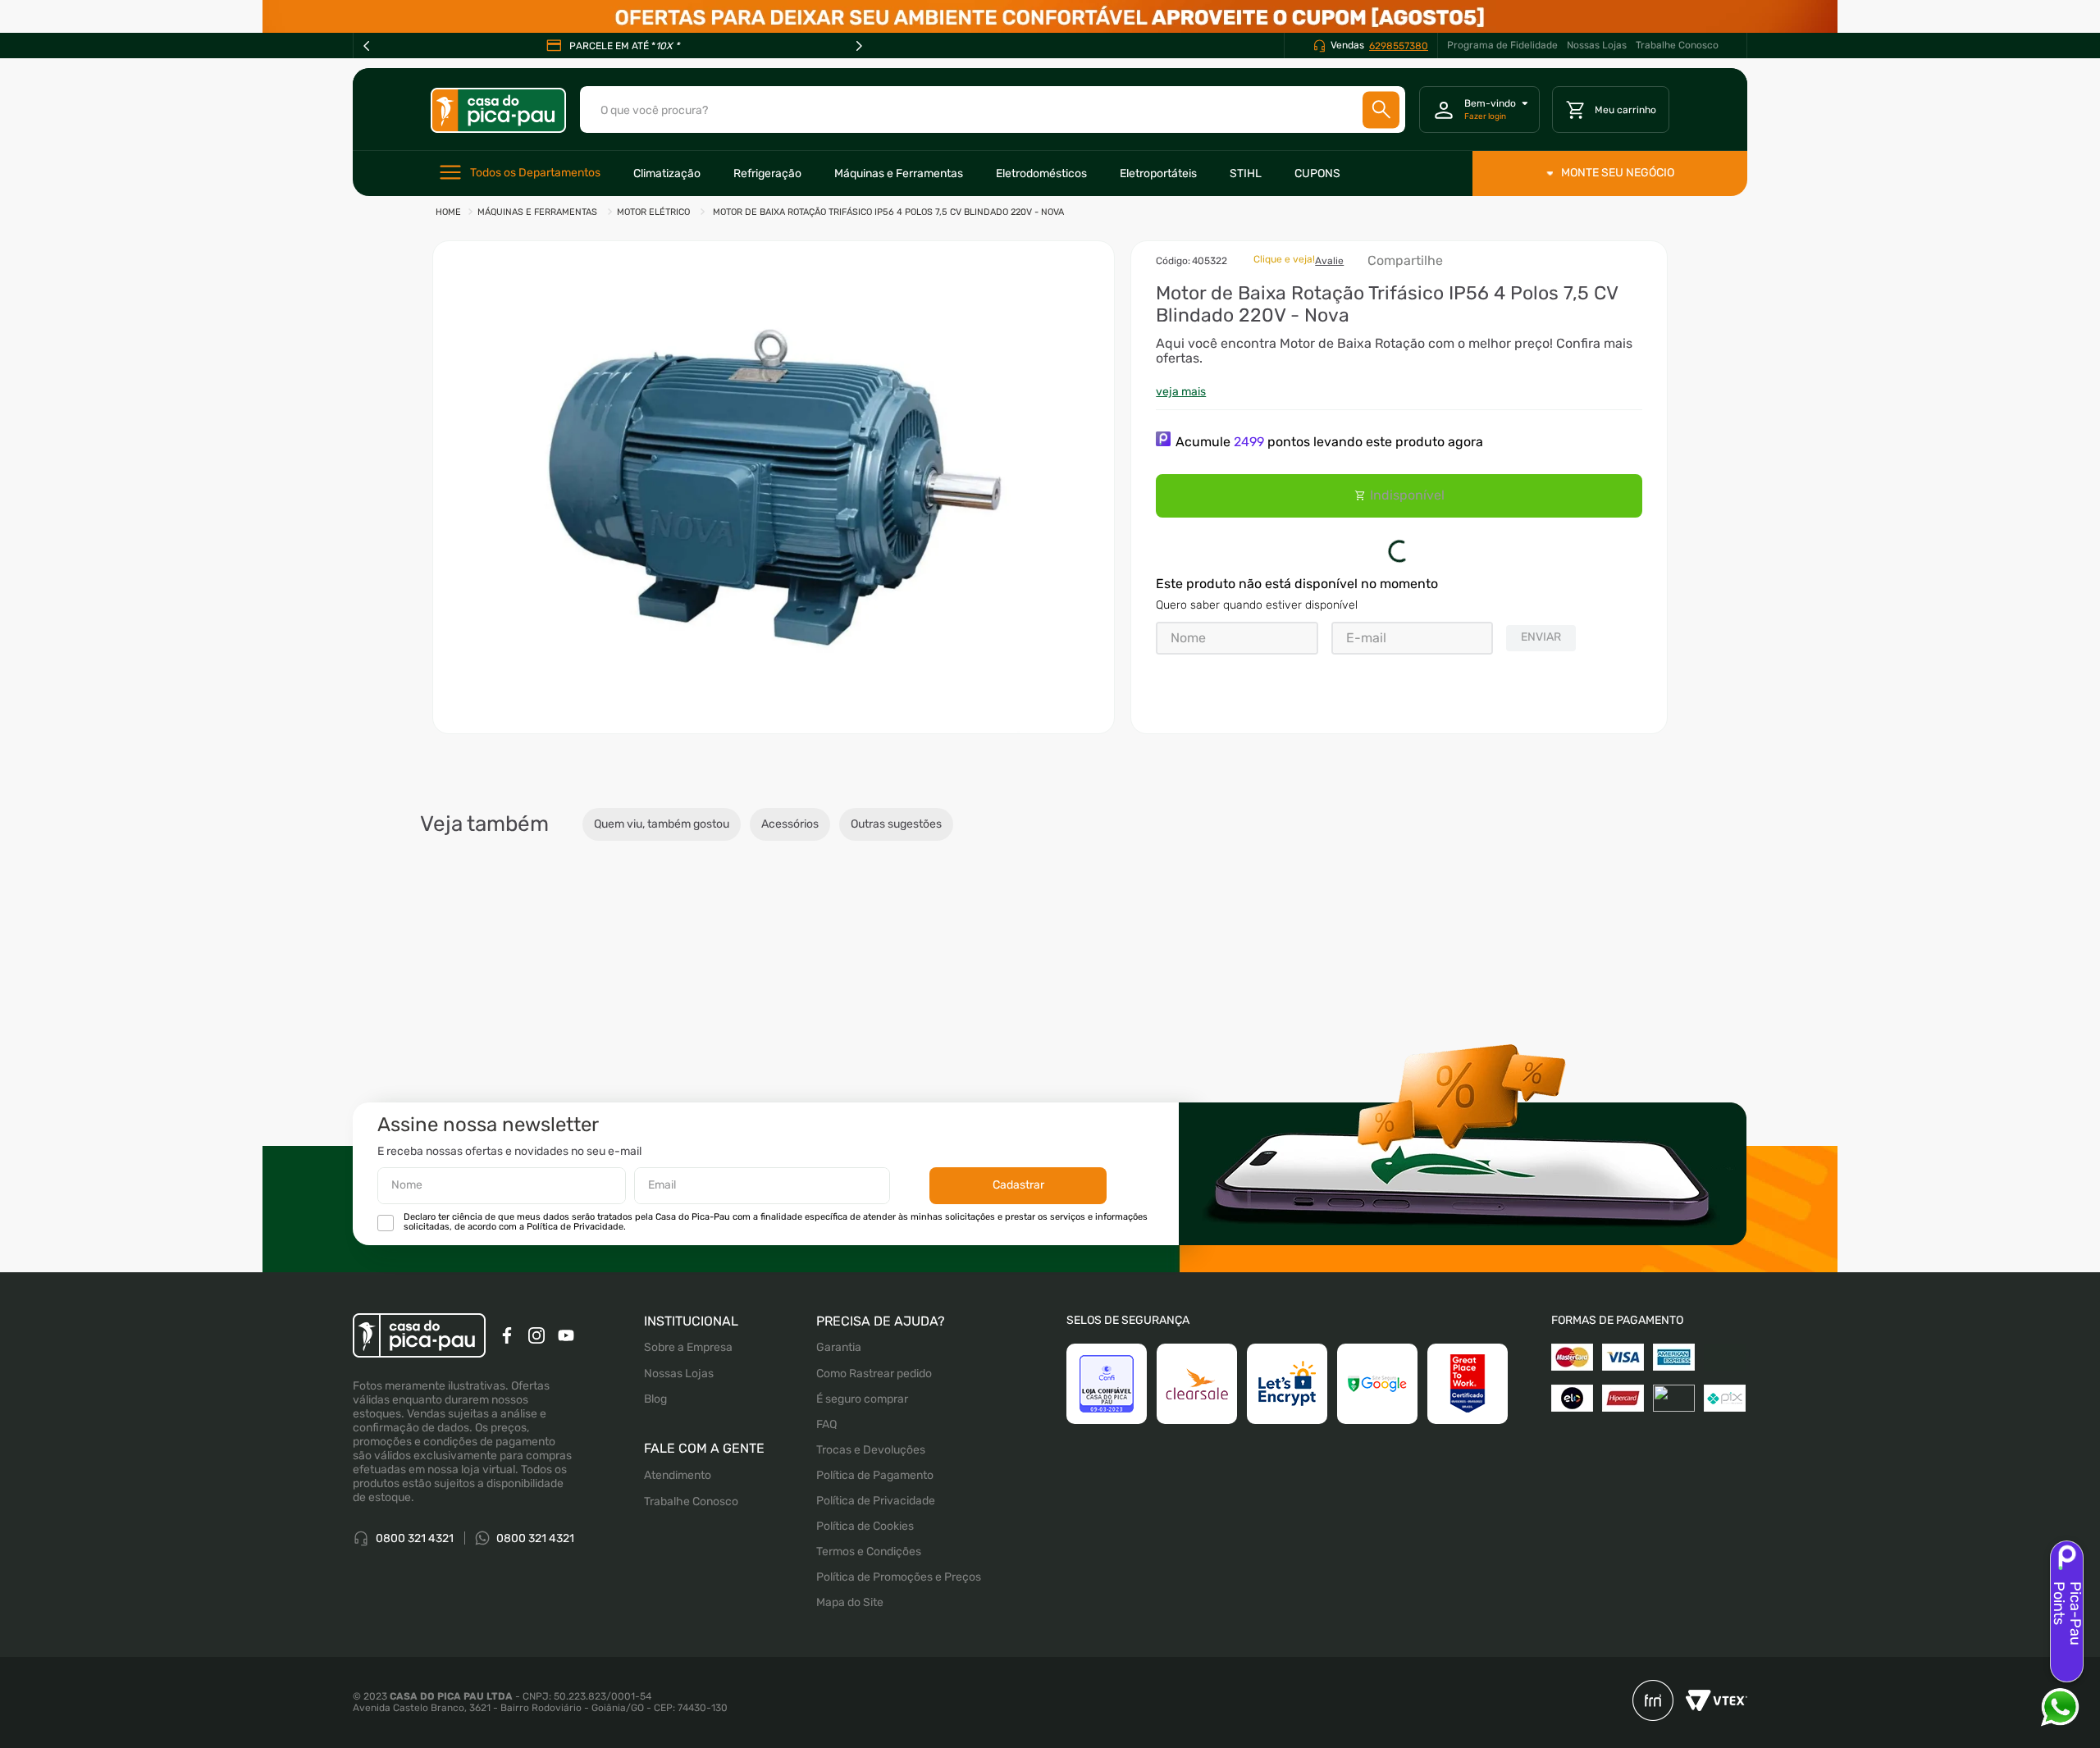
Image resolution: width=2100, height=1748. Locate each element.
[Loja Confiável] (1107, 1384)
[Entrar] (1479, 110)
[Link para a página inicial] (448, 213)
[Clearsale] (1197, 1384)
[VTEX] (1710, 1702)
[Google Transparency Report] (1377, 1384)
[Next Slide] (859, 46)
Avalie (1329, 261)
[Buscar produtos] (1381, 110)
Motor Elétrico (653, 212)
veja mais (1181, 392)
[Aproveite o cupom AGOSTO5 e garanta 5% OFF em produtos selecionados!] (1050, 16)
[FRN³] (1653, 1702)
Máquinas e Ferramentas (537, 212)
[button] (774, 487)
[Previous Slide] (367, 46)
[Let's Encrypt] (1287, 1384)
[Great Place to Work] (1468, 1384)
